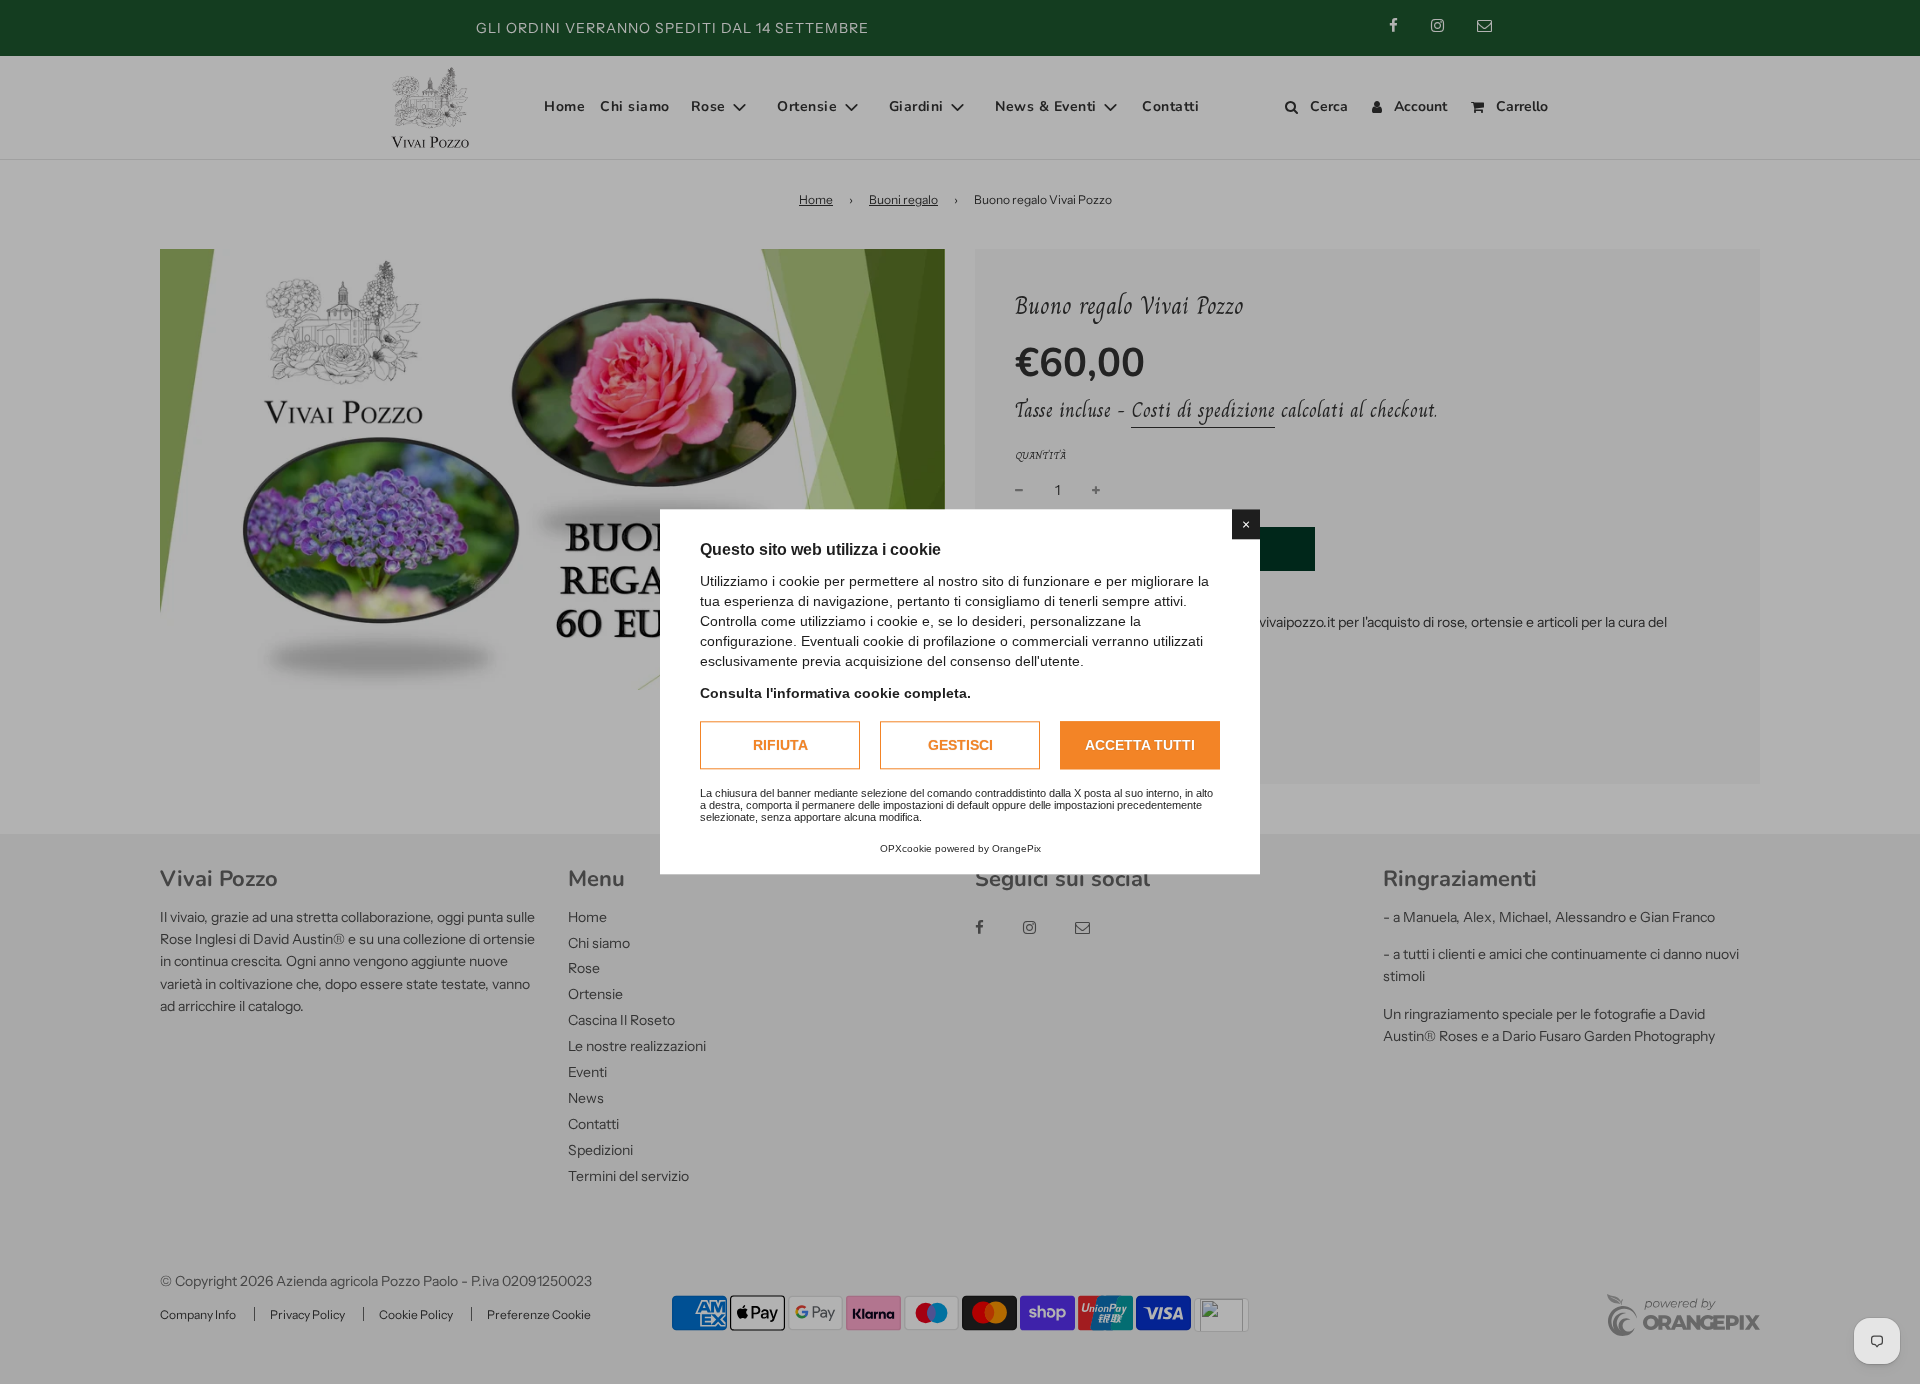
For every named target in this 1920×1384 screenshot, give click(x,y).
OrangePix (1016, 849)
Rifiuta (780, 745)
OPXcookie (906, 849)
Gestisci (960, 745)
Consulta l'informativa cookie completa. (835, 693)
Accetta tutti (1140, 745)
